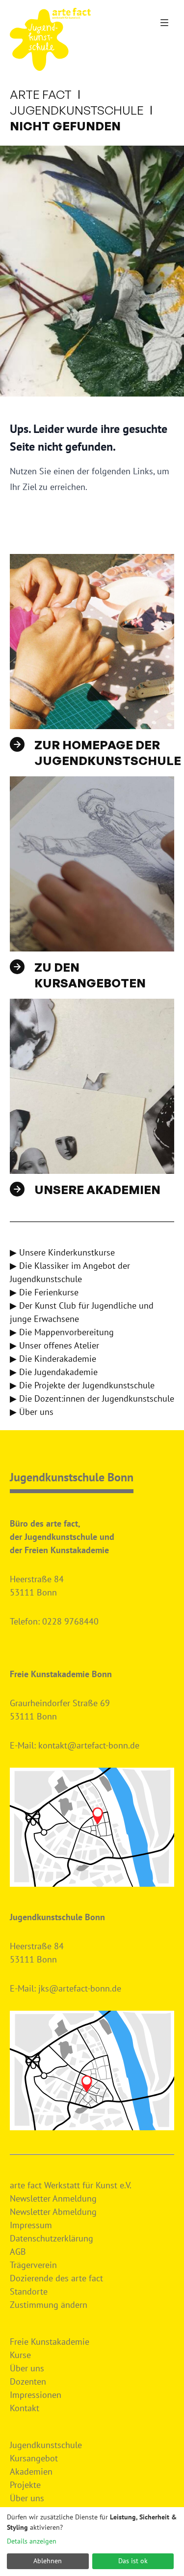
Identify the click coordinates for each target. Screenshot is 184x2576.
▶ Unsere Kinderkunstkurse (62, 1252)
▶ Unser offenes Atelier (54, 1345)
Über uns (27, 2368)
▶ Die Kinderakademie (53, 1359)
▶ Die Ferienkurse (44, 1292)
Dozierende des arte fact (56, 2278)
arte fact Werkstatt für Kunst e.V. (71, 2185)
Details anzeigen (32, 2541)
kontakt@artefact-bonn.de (89, 1745)
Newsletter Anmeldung (53, 2198)
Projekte (25, 2485)
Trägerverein (33, 2265)
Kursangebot (34, 2458)
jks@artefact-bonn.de (80, 1988)
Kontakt (25, 2408)
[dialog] (92, 2542)
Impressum (31, 2225)
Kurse (20, 2355)
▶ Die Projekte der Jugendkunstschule (82, 1385)
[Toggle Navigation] (164, 23)
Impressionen (36, 2395)
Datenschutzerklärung (52, 2238)
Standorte (29, 2291)
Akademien (31, 2471)
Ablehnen (48, 2561)
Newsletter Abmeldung (53, 2212)
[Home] (50, 39)
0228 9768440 (70, 1621)
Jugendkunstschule (77, 110)
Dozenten (28, 2381)
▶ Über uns (32, 1412)
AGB (18, 2252)
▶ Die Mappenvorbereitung (62, 1332)
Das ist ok (133, 2561)
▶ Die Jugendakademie (54, 1372)
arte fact (41, 94)
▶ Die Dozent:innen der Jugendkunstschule (92, 1398)
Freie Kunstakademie (50, 2342)
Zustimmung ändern (49, 2305)
